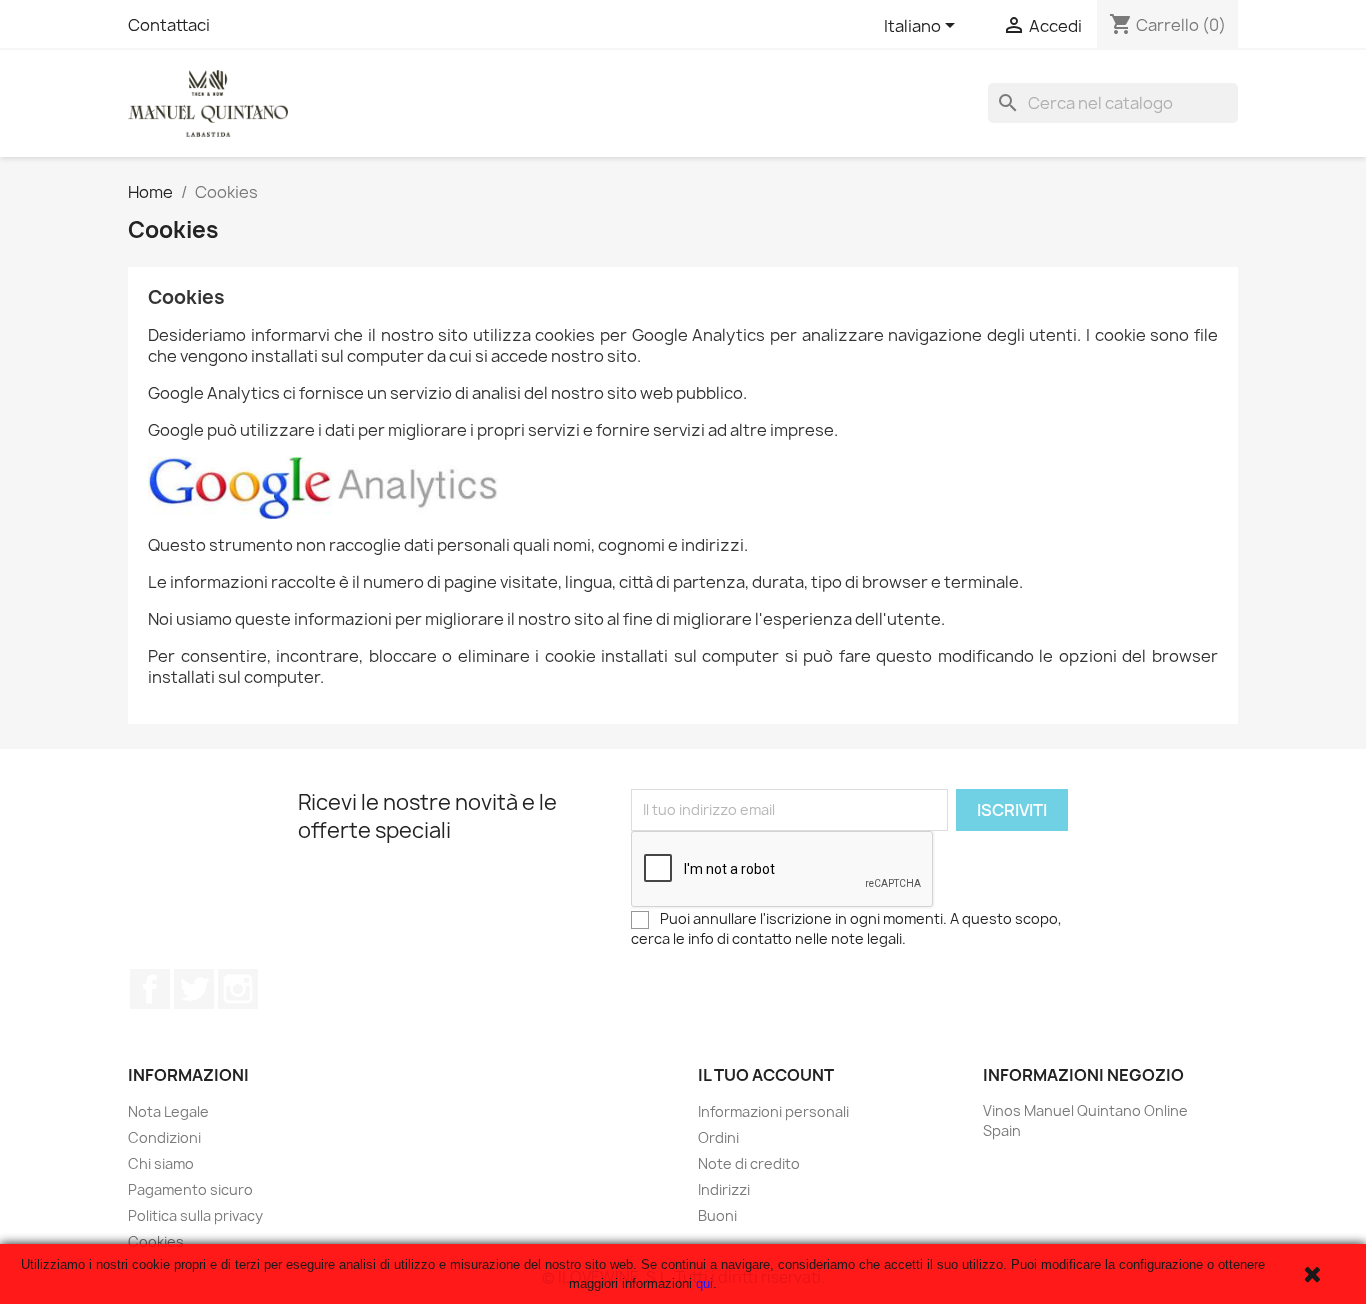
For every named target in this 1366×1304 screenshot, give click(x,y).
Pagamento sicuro (190, 1189)
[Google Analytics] (323, 486)
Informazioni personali (773, 1111)
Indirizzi (724, 1189)
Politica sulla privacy (195, 1215)
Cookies (156, 1241)
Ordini (718, 1137)
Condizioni (164, 1137)
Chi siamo (161, 1163)
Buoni (717, 1215)
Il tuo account (766, 1075)
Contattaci (169, 25)
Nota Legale (168, 1111)
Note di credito (749, 1163)
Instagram (238, 989)
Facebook (150, 989)
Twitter (194, 989)
